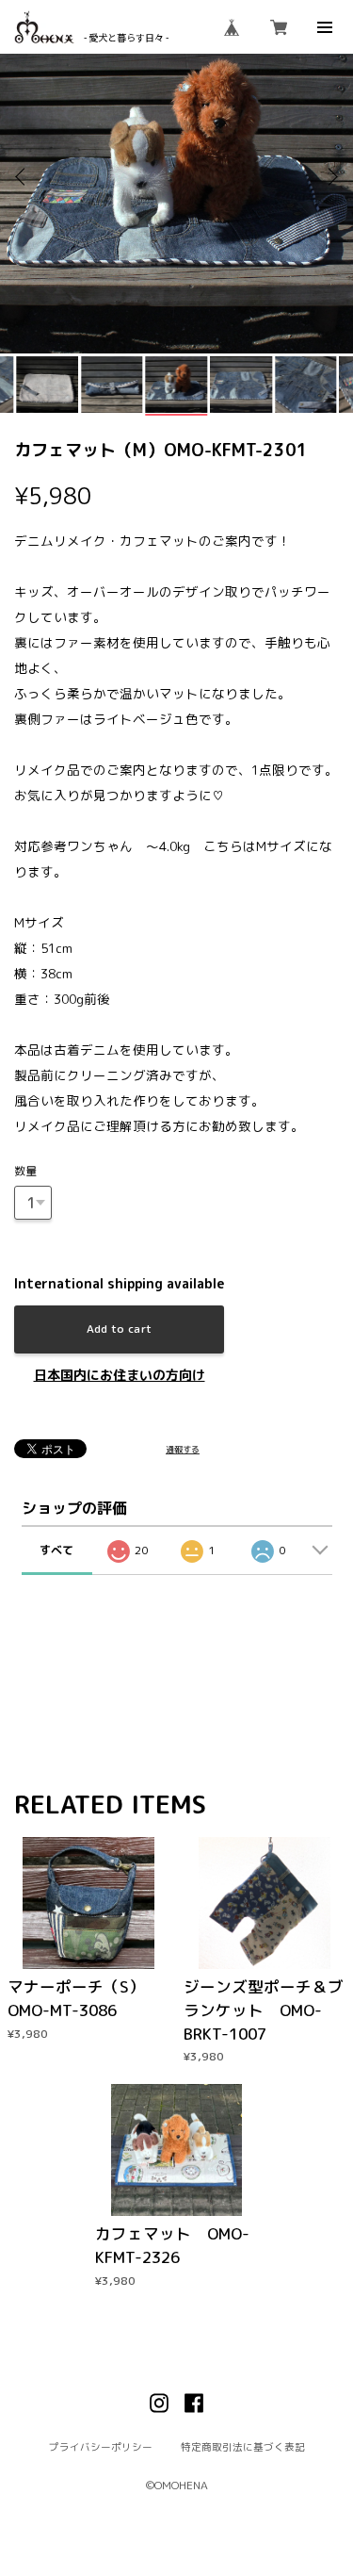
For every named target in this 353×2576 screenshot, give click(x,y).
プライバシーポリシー (101, 2447)
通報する (183, 1449)
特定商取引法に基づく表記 (243, 2447)
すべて (56, 1550)
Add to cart (120, 1329)
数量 (25, 1171)
